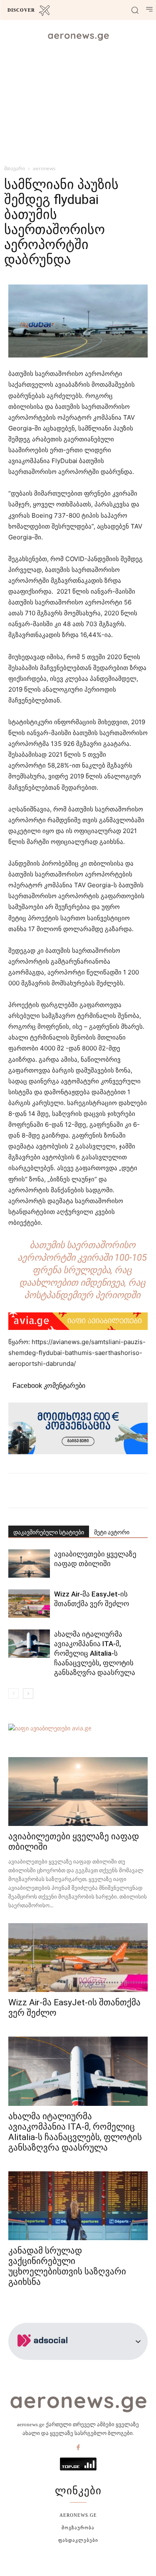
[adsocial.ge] (44, 2355)
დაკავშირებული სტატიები (49, 1532)
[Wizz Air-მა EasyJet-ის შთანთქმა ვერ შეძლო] (29, 1604)
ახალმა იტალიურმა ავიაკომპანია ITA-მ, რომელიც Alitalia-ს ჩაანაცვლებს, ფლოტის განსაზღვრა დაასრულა (95, 1653)
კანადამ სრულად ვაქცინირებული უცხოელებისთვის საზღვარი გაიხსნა (67, 2266)
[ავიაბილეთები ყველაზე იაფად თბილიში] (29, 1564)
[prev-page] (14, 1693)
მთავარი (15, 168)
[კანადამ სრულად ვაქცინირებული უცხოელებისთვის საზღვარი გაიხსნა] (78, 2206)
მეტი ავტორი (112, 1532)
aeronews (44, 168)
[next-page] (28, 1693)
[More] (110, 1491)
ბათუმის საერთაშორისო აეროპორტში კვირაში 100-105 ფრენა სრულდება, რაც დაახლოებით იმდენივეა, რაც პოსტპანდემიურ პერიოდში (82, 1270)
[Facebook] (78, 2448)
